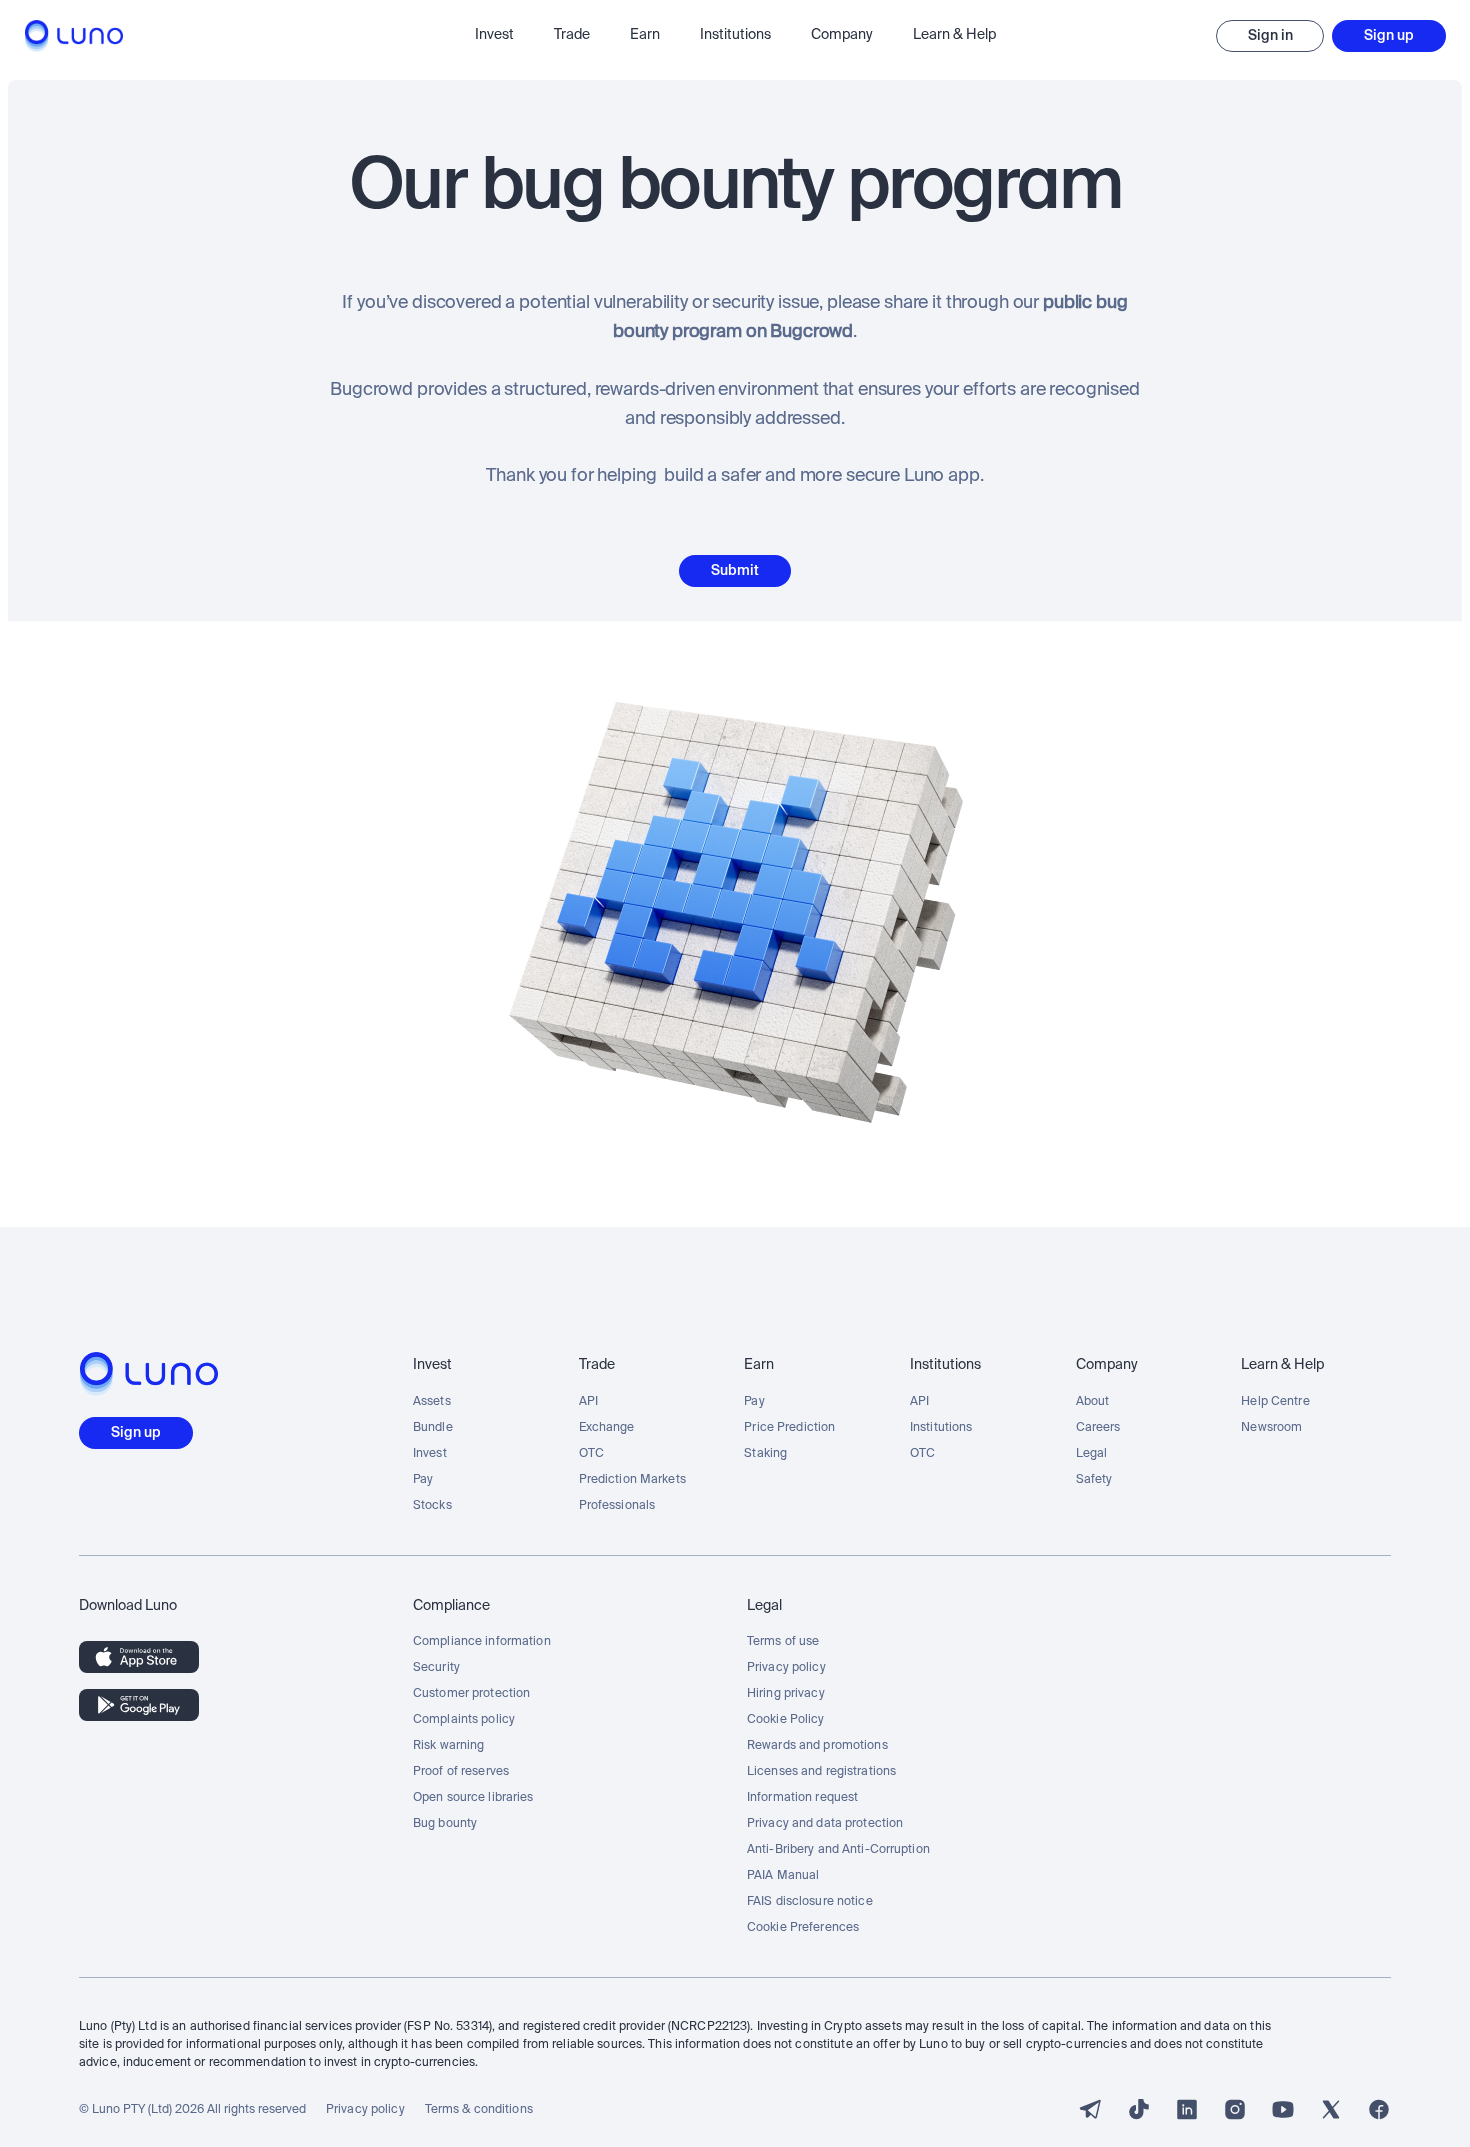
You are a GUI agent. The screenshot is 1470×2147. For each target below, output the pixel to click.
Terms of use (783, 1642)
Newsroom (1271, 1428)
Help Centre (1275, 1402)
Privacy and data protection (825, 1824)
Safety (1094, 1480)
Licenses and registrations (821, 1772)
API (588, 1402)
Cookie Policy (786, 1720)
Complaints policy (464, 1720)
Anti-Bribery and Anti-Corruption (838, 1850)
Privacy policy (786, 1668)
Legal (1092, 1454)
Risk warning (448, 1746)
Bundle (433, 1428)
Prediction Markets (632, 1480)
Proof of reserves (461, 1772)
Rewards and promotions (817, 1746)
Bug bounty (445, 1824)
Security (436, 1668)
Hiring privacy (786, 1694)
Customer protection (471, 1694)
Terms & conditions (479, 2110)
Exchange (607, 1428)
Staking (765, 1454)
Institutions (941, 1428)
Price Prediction (789, 1428)
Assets (432, 1402)
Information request (802, 1798)
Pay (423, 1480)
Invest (430, 1454)
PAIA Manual (783, 1876)
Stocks (432, 1506)
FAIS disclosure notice (810, 1902)
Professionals (617, 1506)
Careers (1098, 1428)
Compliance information (482, 1642)
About (1093, 1402)
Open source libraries (473, 1798)
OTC (591, 1454)
